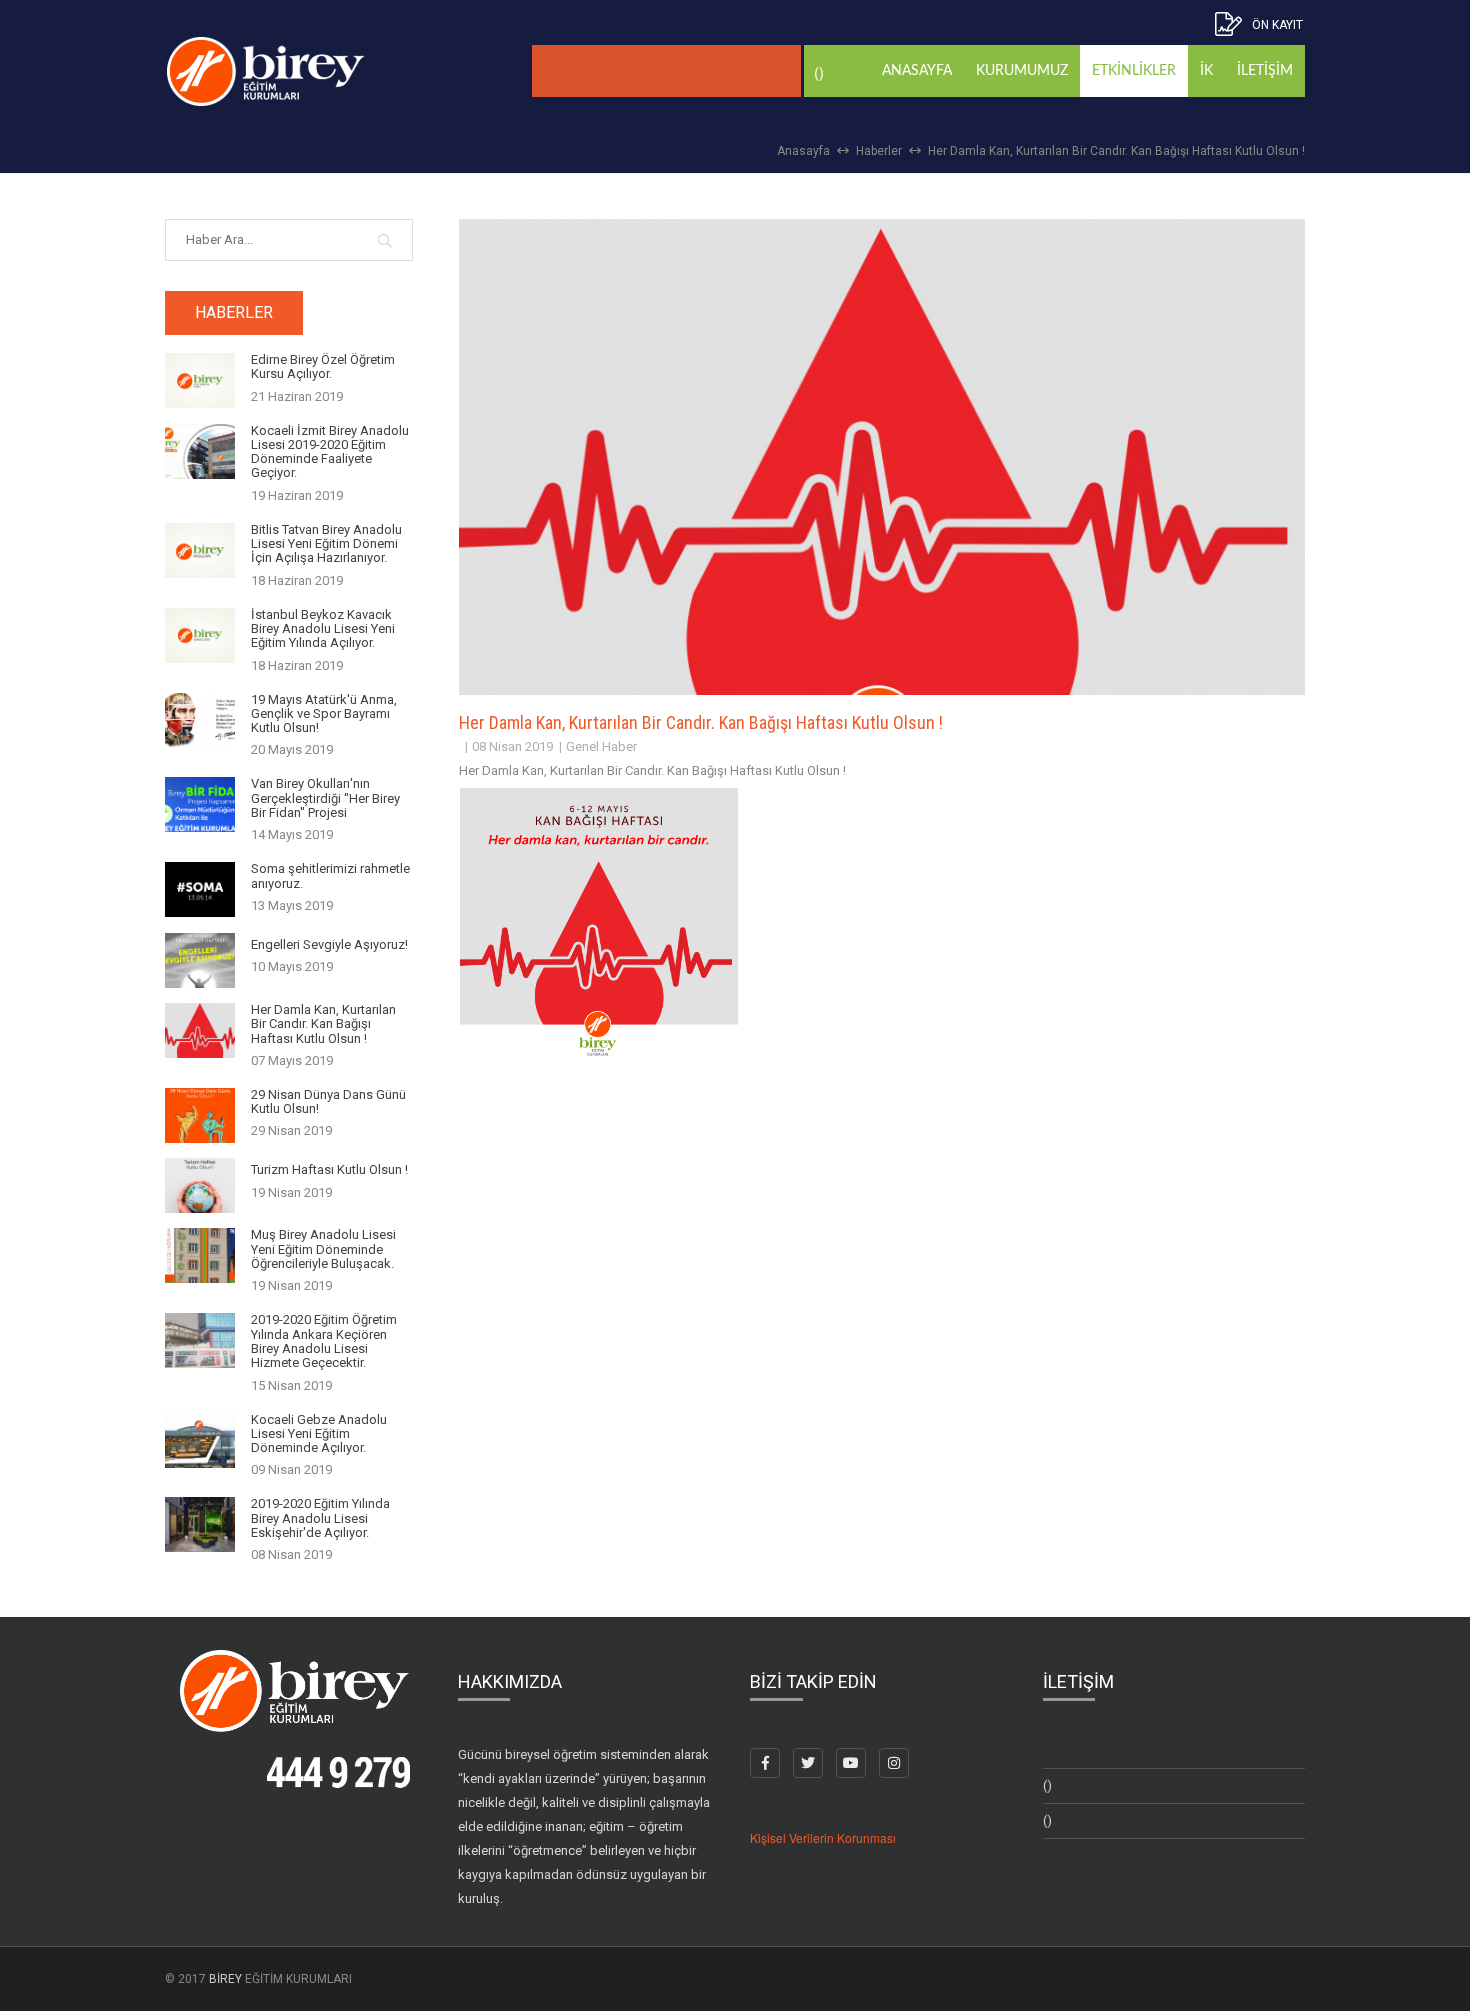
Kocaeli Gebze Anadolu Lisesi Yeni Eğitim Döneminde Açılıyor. (319, 1434)
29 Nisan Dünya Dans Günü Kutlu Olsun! (328, 1102)
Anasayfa (803, 151)
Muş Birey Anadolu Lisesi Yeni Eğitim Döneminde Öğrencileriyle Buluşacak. (323, 1249)
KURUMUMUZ (1022, 71)
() (1047, 1785)
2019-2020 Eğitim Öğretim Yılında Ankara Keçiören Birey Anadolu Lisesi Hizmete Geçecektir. (324, 1341)
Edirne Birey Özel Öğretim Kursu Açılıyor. (323, 367)
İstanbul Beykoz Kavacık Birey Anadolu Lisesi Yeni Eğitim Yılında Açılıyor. (323, 629)
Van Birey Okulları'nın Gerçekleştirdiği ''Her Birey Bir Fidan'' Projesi (325, 798)
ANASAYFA (917, 71)
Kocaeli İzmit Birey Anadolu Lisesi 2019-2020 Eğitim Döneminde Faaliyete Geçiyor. (330, 452)
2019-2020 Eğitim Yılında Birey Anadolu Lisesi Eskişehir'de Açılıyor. (320, 1518)
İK (1206, 71)
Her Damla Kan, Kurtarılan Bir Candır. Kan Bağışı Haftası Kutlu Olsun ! (1116, 151)
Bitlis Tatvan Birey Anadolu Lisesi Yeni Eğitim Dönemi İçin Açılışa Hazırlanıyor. (326, 544)
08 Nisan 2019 (512, 746)
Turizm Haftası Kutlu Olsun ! (329, 1170)
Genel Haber (601, 746)
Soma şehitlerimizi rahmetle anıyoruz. (330, 876)
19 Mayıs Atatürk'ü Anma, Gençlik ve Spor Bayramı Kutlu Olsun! (324, 714)
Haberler (879, 151)
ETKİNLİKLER (1134, 71)
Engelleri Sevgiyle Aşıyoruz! (329, 945)
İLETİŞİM (1265, 71)
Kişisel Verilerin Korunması (823, 1837)
